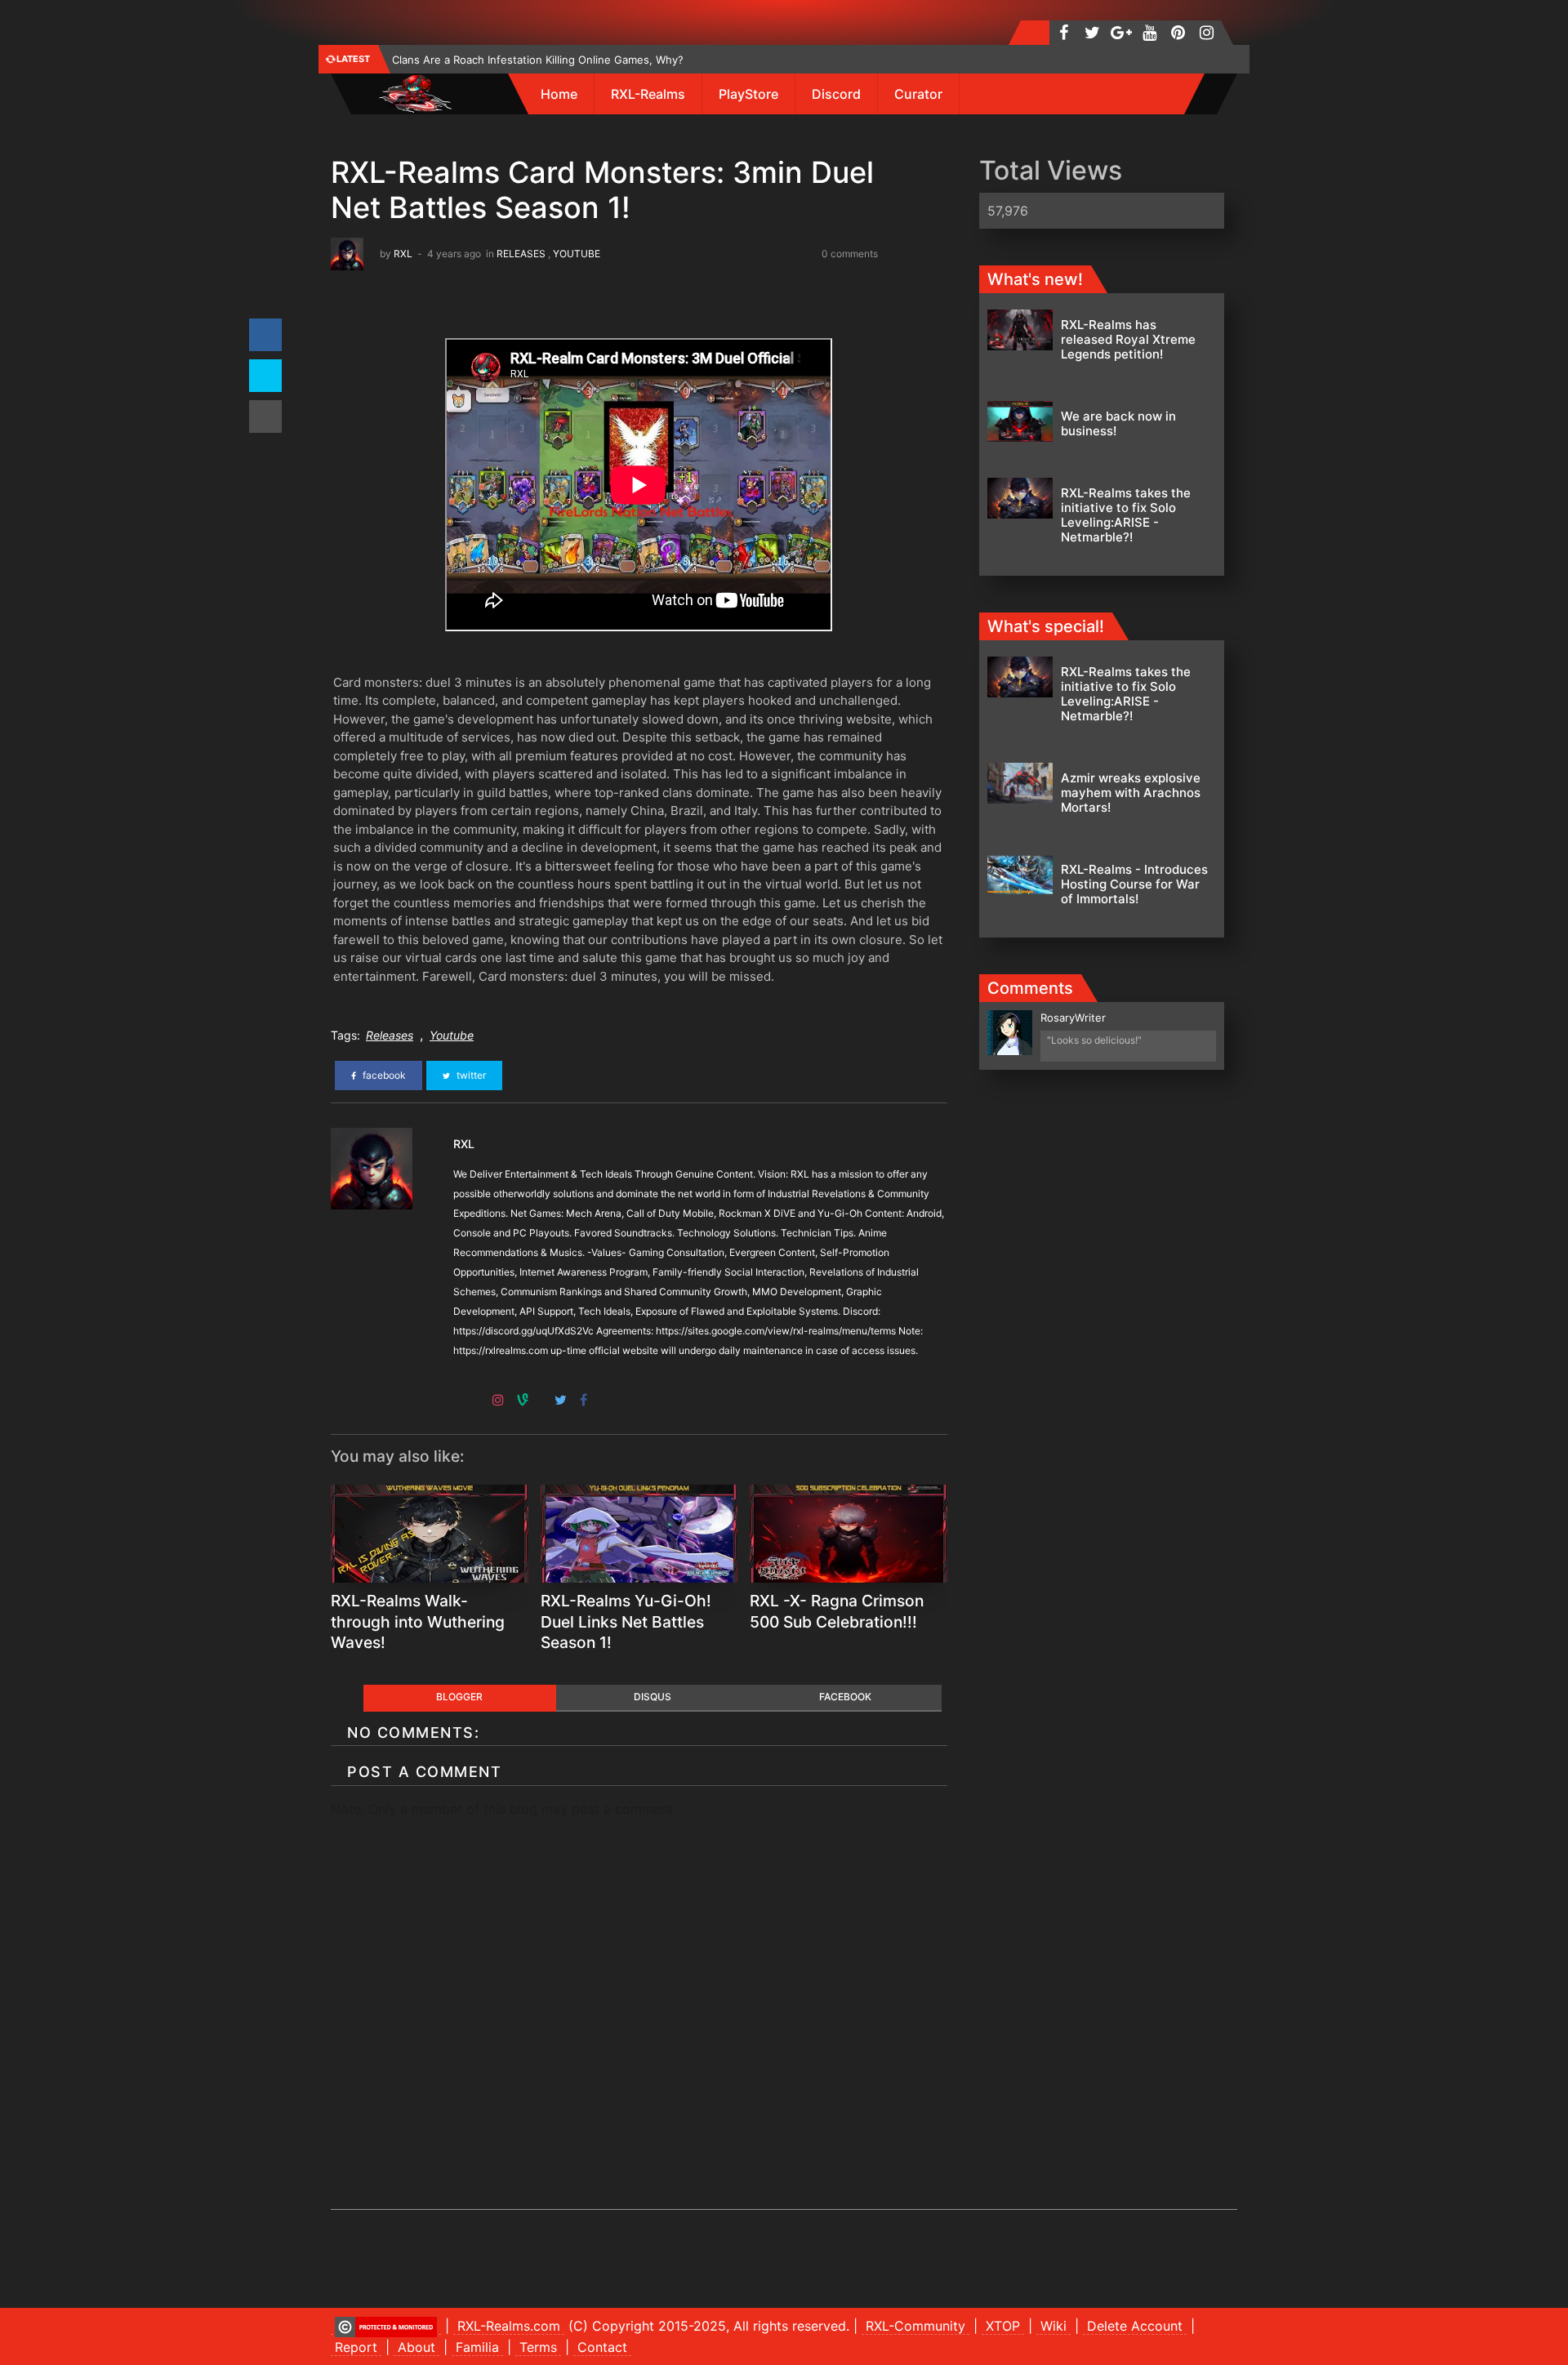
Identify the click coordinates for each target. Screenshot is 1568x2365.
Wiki (1053, 2326)
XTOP (1003, 2326)
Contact (602, 2347)
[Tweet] (265, 376)
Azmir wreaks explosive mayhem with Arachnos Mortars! (1131, 793)
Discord (836, 94)
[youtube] (1149, 33)
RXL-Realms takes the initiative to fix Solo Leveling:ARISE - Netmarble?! (1126, 515)
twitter (470, 1075)
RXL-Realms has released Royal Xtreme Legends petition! (1128, 339)
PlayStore (748, 94)
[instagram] (1207, 33)
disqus (653, 1697)
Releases (521, 254)
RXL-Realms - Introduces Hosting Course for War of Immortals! (1134, 884)
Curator (918, 94)
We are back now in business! (1118, 423)
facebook (383, 1075)
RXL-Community (915, 2326)
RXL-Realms (648, 94)
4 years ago (454, 254)
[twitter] (1092, 33)
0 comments (850, 254)
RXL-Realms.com (509, 2326)
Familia (477, 2347)
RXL (403, 254)
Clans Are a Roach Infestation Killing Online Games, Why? (538, 60)
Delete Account (1135, 2326)
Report (356, 2347)
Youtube (577, 254)
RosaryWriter (1073, 1018)
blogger (459, 1697)
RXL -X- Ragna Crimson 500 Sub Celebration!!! (837, 1611)
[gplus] (1121, 33)
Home (559, 94)
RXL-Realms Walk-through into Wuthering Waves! (418, 1622)
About (416, 2347)
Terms (538, 2347)
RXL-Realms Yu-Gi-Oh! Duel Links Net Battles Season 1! (626, 1622)
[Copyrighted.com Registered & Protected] (386, 2326)
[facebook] (1064, 33)
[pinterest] (1178, 33)
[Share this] (265, 335)
